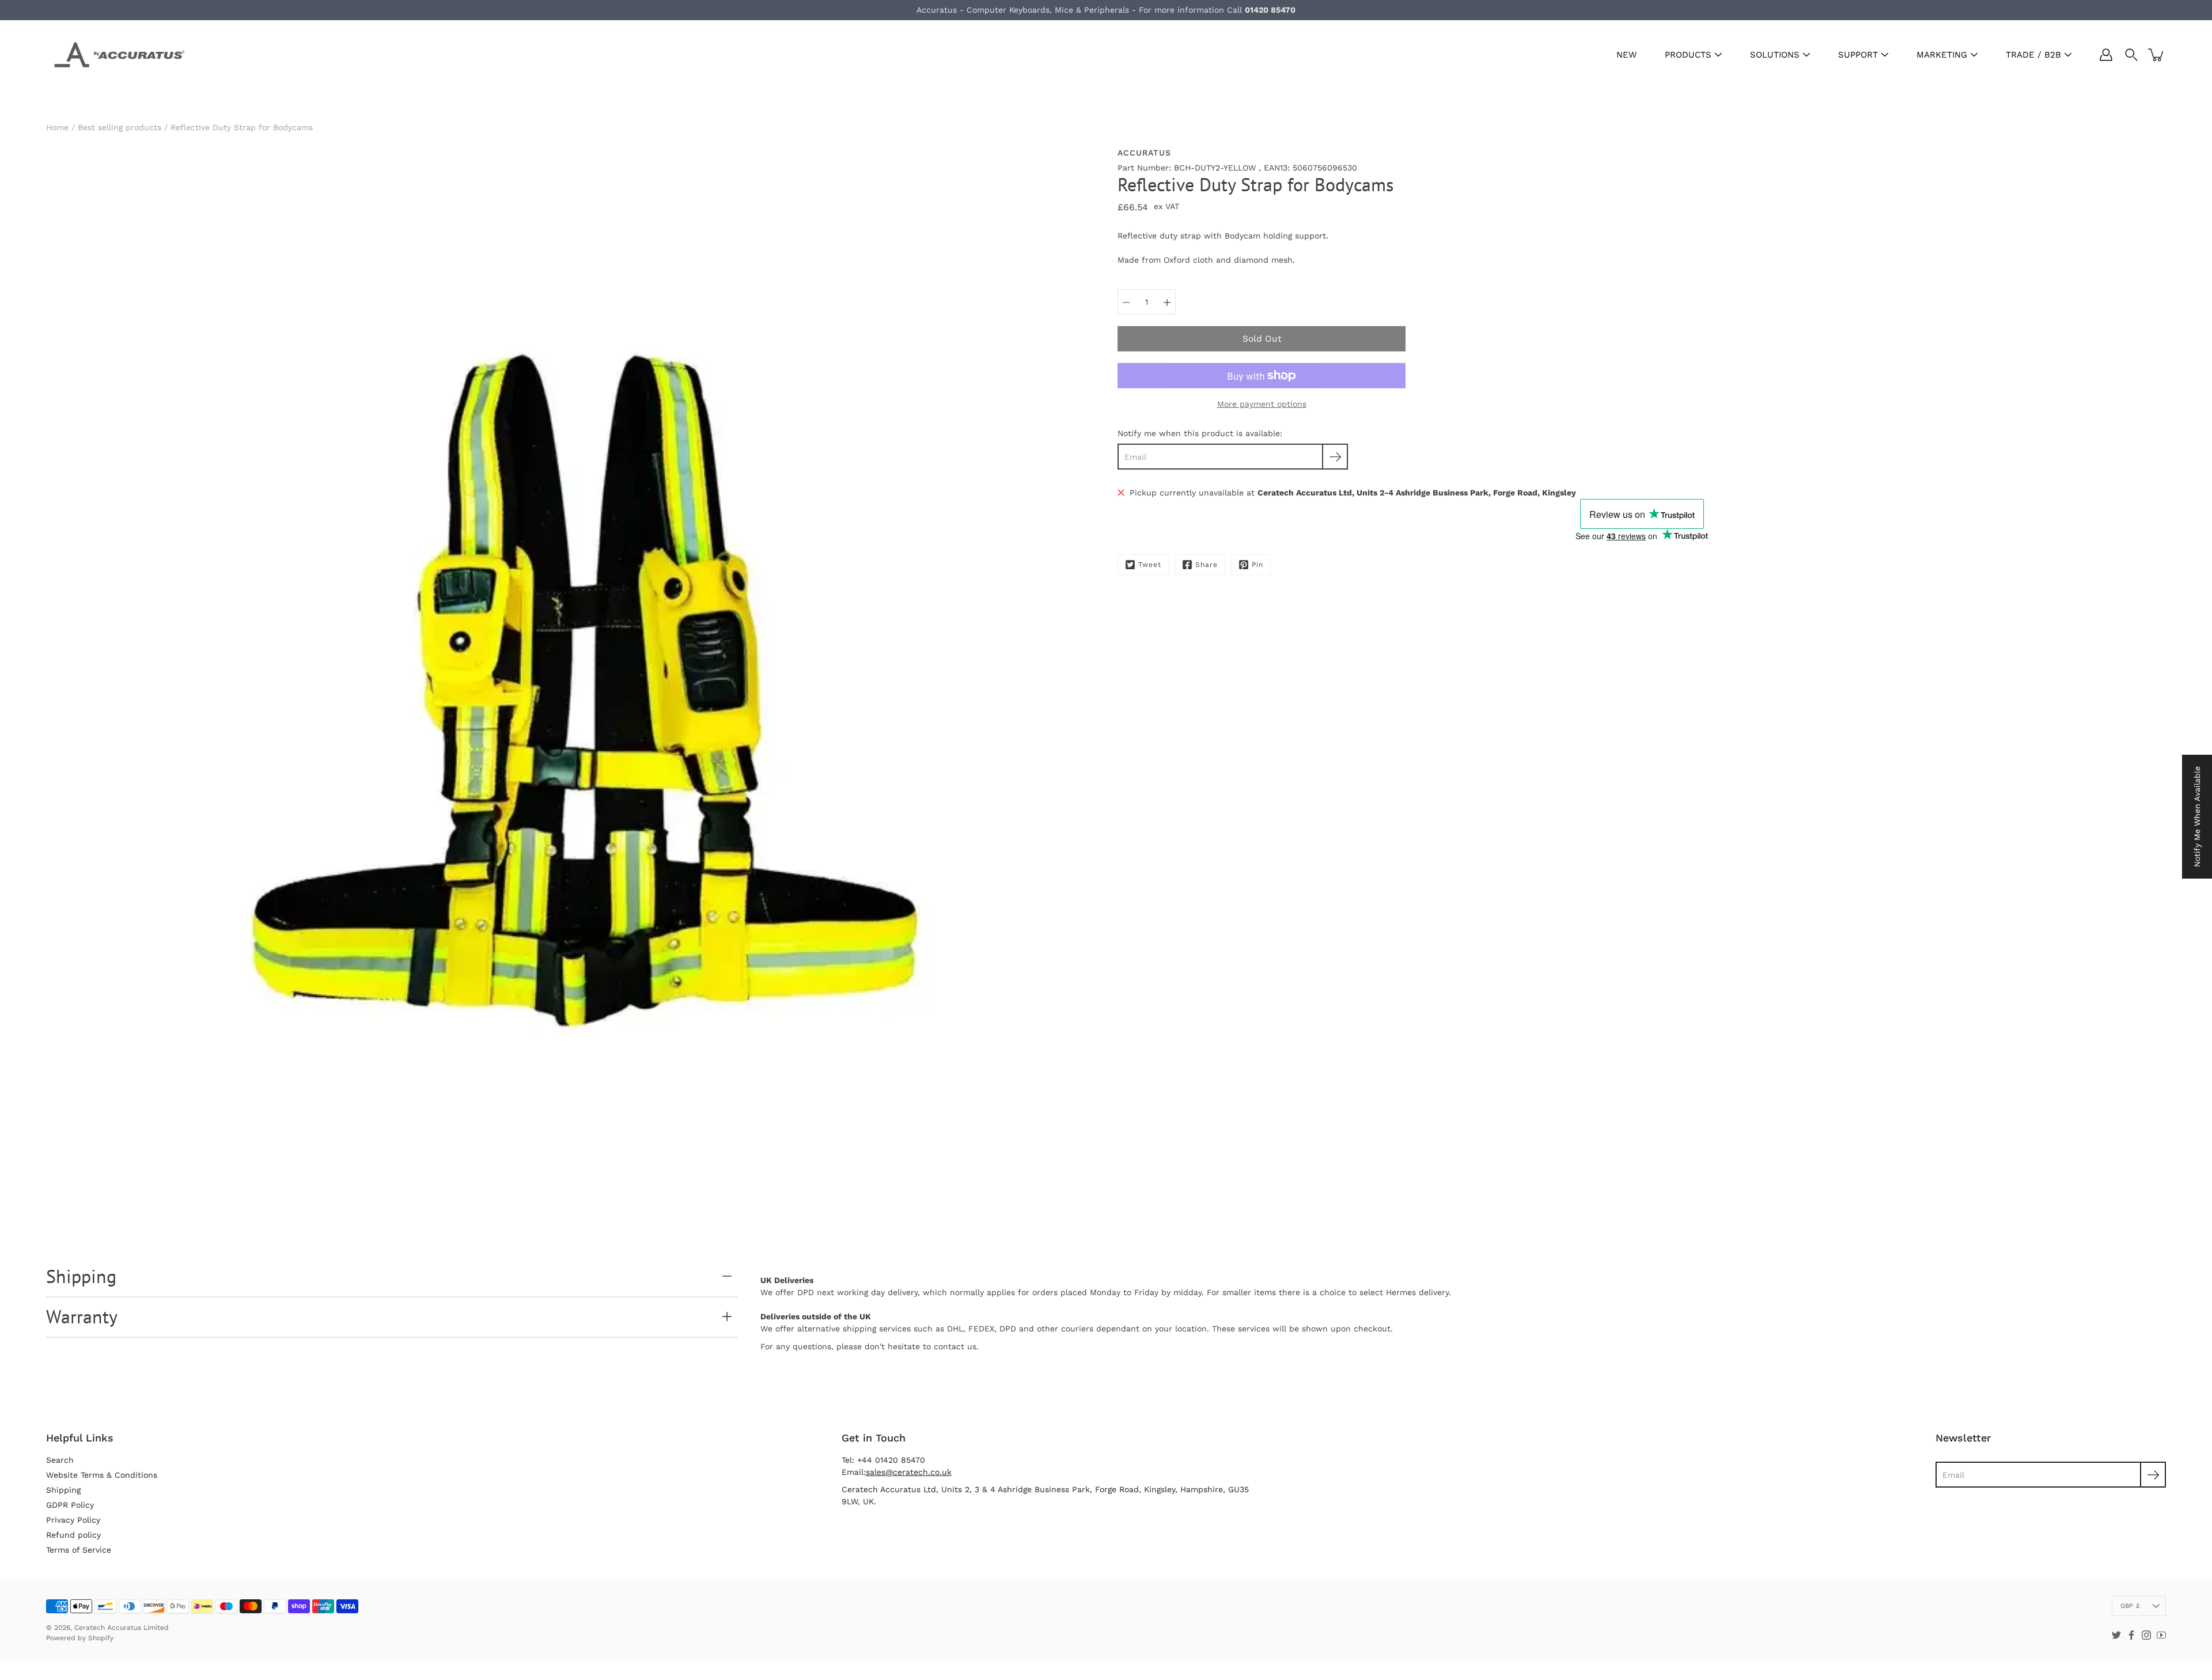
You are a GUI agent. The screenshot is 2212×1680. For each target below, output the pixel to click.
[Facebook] (2131, 1635)
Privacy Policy (73, 1520)
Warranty (82, 1316)
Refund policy (73, 1535)
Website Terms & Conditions (102, 1475)
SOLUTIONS (1775, 55)
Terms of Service (79, 1550)
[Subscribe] (1335, 457)
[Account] (2106, 55)
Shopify (101, 1638)
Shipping (81, 1276)
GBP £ (2130, 1606)
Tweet (1150, 565)
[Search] (2131, 55)
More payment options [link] (1262, 404)
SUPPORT (1858, 55)
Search (60, 1460)
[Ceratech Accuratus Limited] (115, 55)
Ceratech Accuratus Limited (122, 1628)
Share (1207, 565)
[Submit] (2153, 1475)
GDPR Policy (70, 1505)
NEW (1626, 55)
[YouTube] (2161, 1635)
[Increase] (1167, 302)
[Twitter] (2116, 1635)
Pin (1257, 565)
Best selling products (120, 127)
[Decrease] (1126, 302)
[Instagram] (2146, 1635)
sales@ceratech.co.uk (909, 1472)
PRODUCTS (1688, 55)
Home (57, 127)
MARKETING (1942, 55)
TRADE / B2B (2033, 55)
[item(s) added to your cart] (2157, 55)
